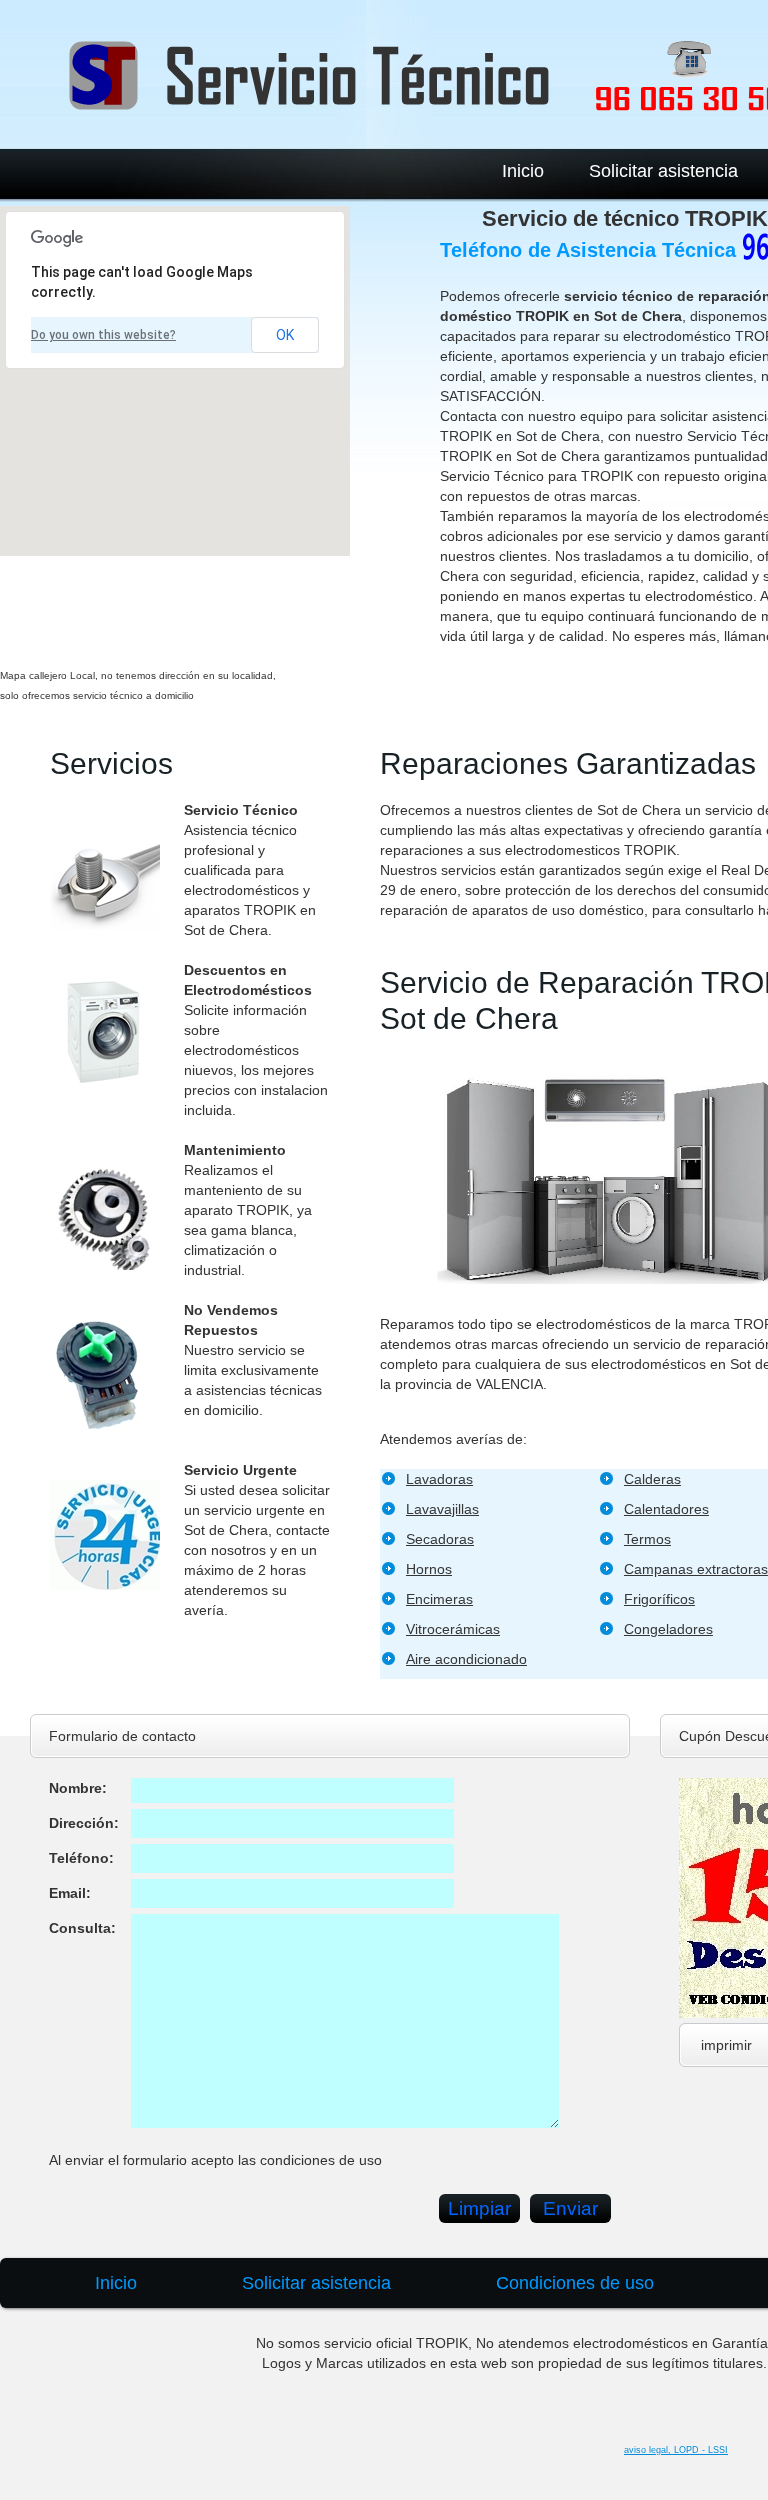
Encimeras (439, 1599)
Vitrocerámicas (453, 1629)
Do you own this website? (103, 335)
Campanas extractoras (696, 1569)
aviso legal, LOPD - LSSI (676, 2450)
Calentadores (666, 1509)
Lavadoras (439, 1479)
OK (285, 335)
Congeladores (668, 1629)
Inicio (523, 171)
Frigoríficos (659, 1599)
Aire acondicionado (466, 1659)
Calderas (652, 1479)
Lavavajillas (442, 1509)
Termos (647, 1539)
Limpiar (479, 2208)
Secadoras (440, 1539)
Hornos (429, 1569)
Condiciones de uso (575, 2283)
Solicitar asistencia (663, 171)
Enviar (570, 2208)
